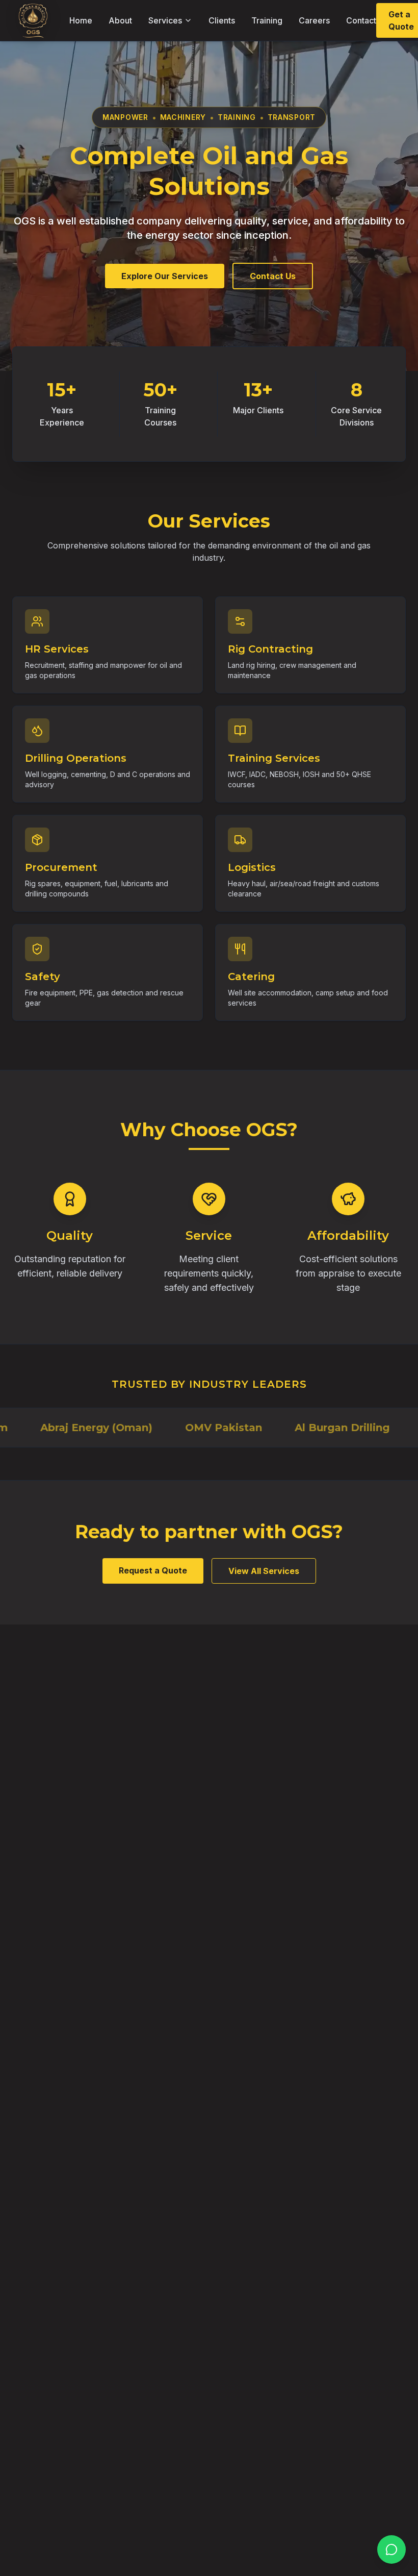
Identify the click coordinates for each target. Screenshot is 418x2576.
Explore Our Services (165, 276)
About (120, 20)
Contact (361, 20)
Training (267, 20)
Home (81, 20)
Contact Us (273, 276)
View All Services (264, 1571)
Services (165, 20)
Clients (222, 20)
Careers (314, 20)
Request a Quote (153, 1570)
